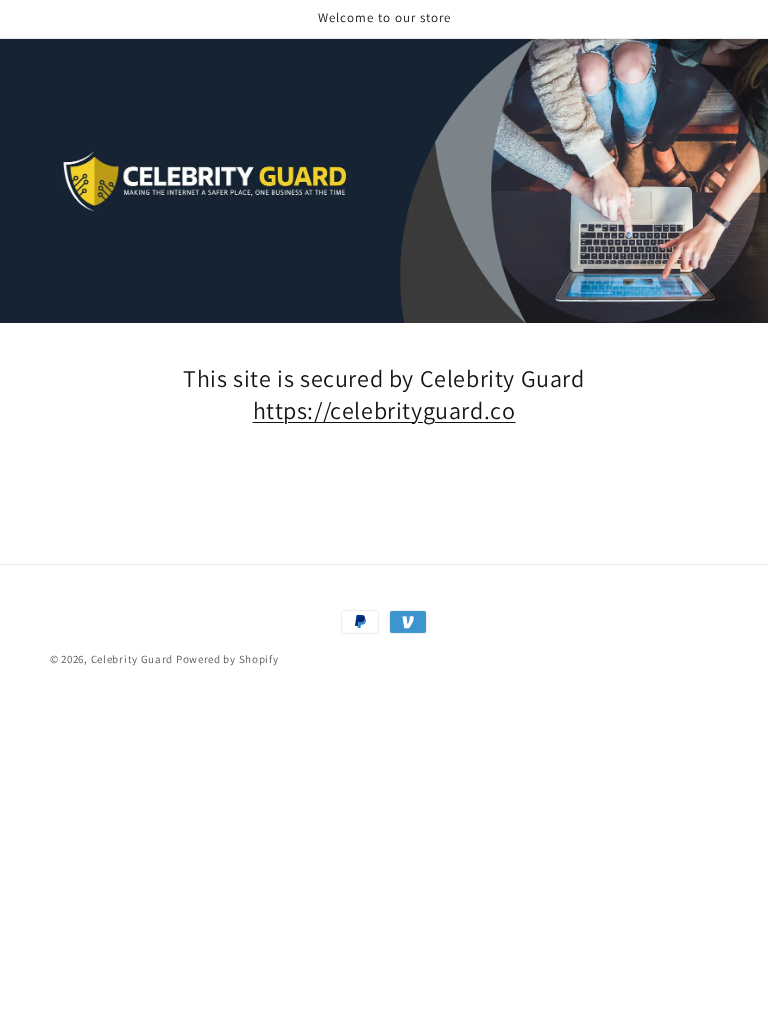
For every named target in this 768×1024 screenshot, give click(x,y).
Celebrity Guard (132, 659)
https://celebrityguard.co (384, 410)
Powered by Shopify (227, 659)
